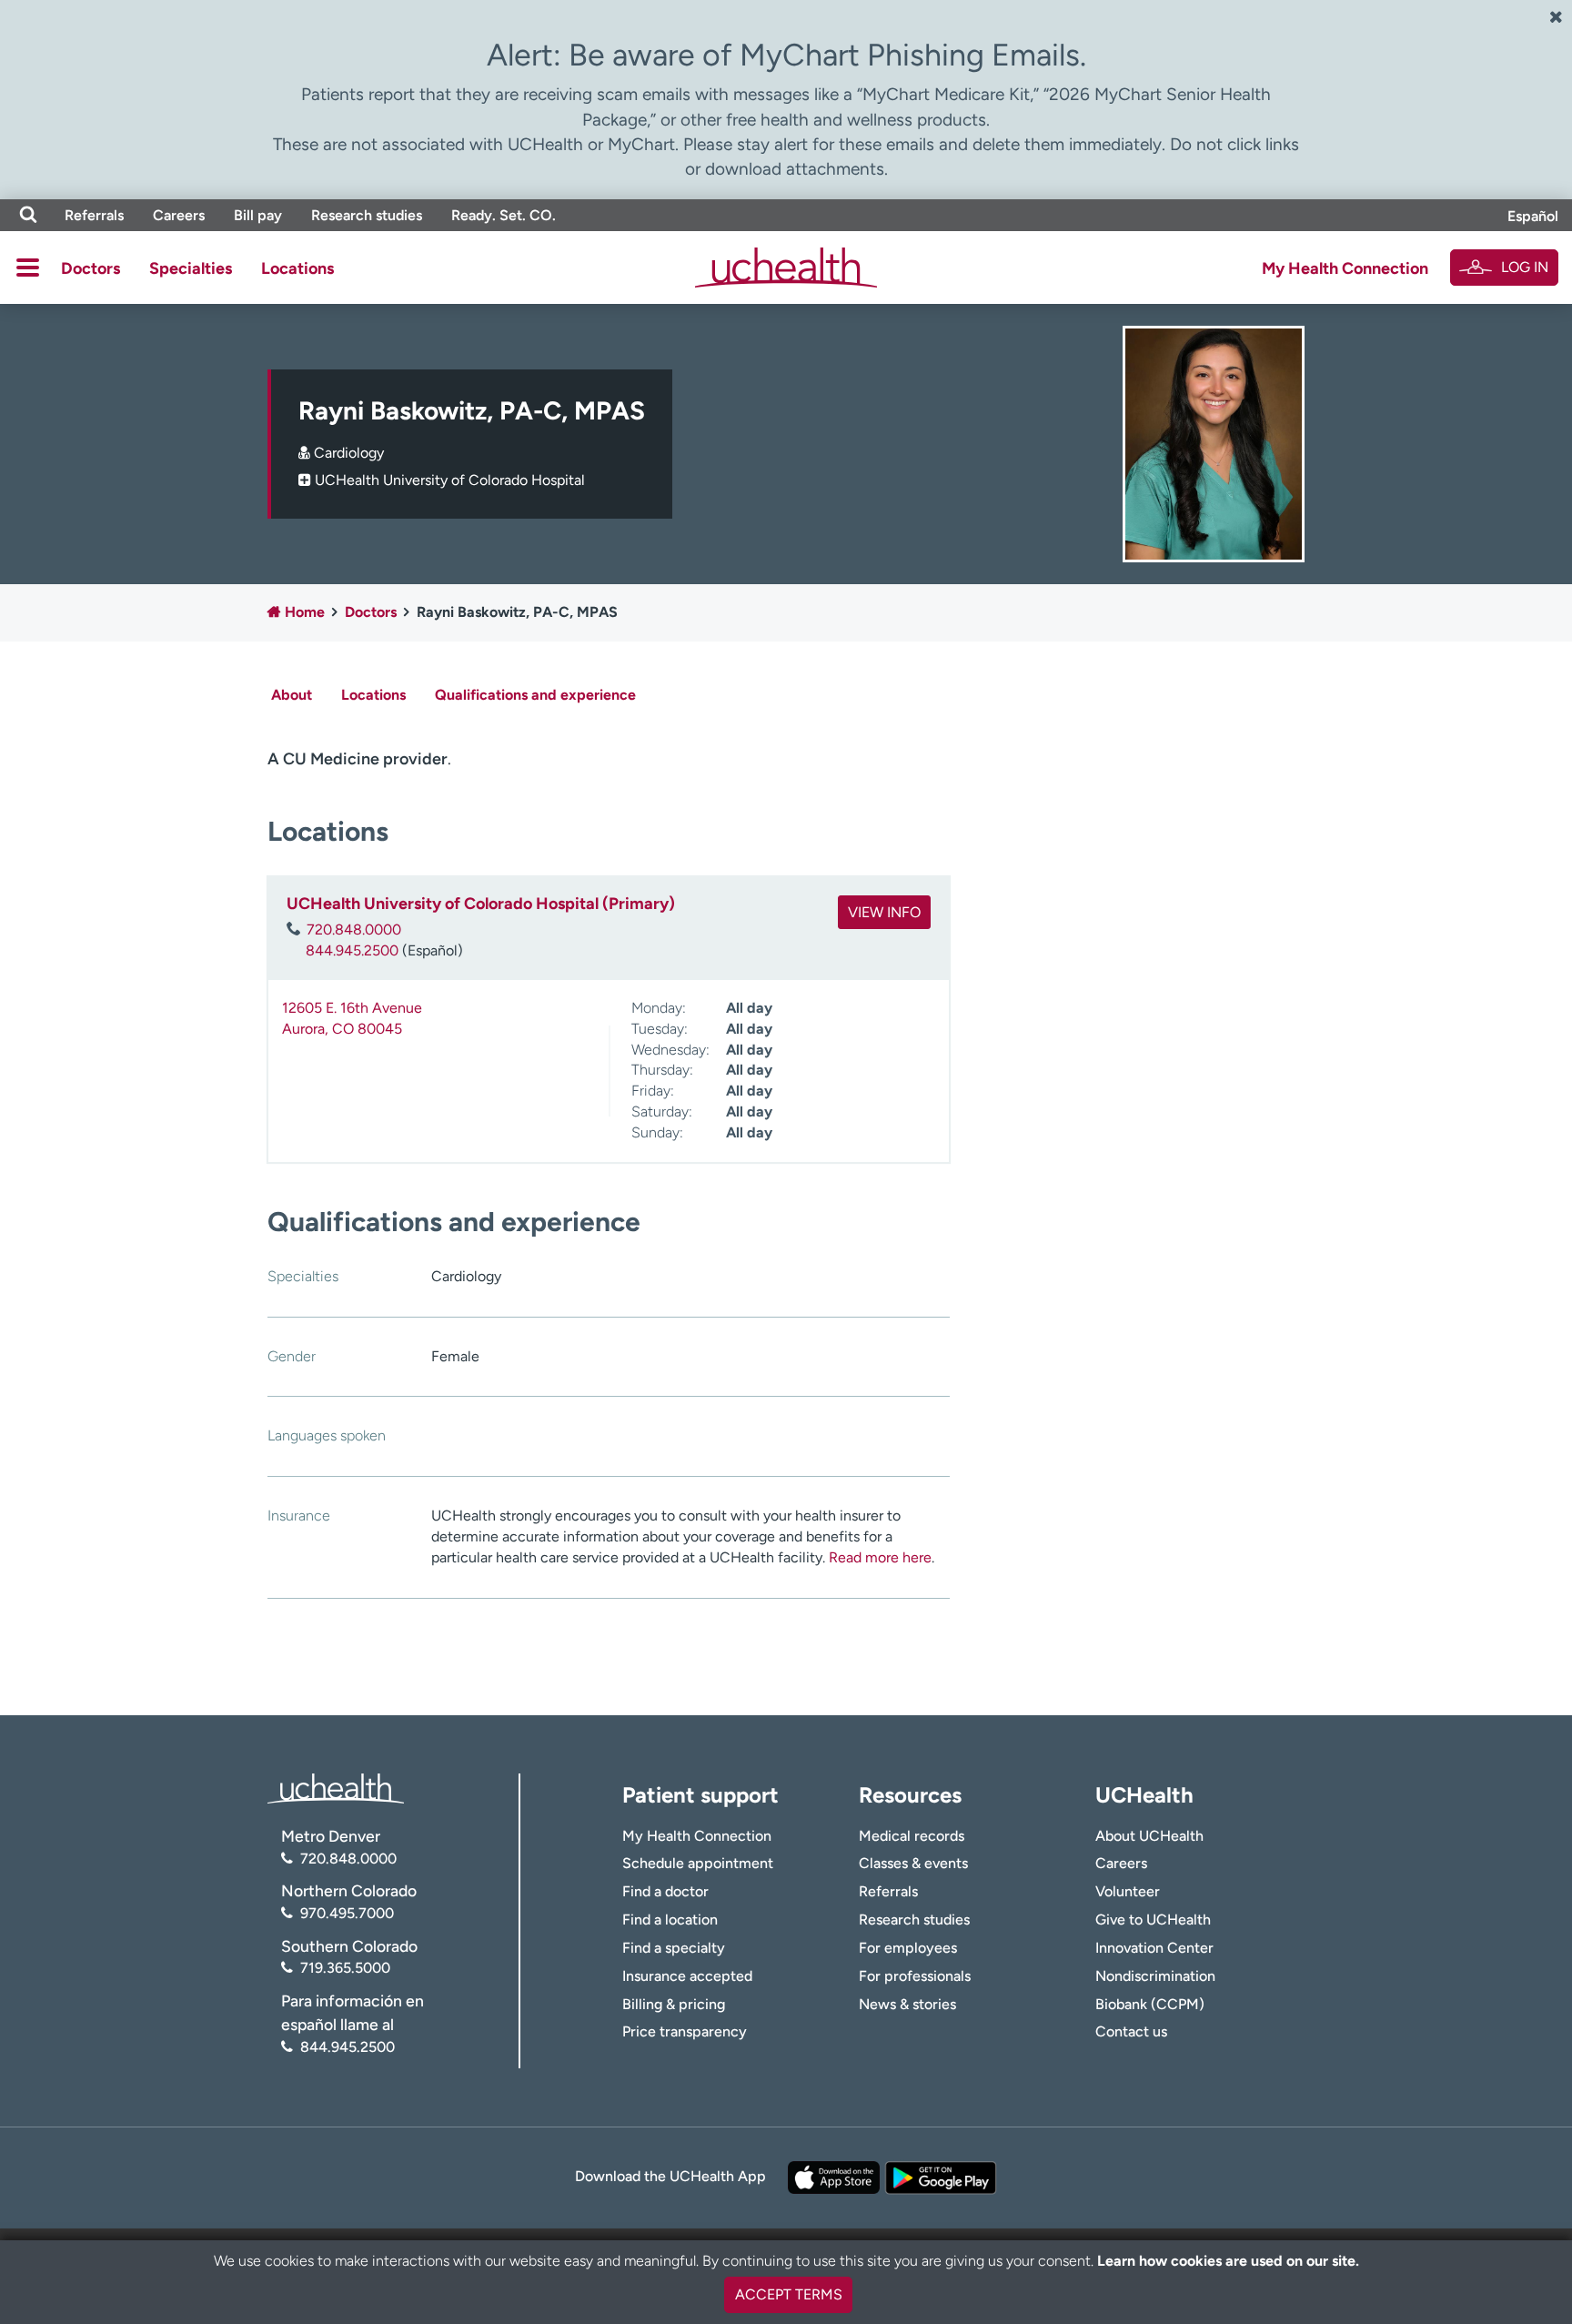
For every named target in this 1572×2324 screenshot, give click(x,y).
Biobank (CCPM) (1150, 2004)
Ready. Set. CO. (504, 215)
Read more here (880, 1557)
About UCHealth (1149, 1836)
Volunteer (1128, 1891)
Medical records (912, 1836)
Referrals (94, 215)
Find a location (670, 1920)
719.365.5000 (345, 1968)
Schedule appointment (698, 1863)
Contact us (1131, 2031)
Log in (1525, 267)
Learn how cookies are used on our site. (1228, 2261)
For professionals (915, 1976)
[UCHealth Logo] (336, 1788)
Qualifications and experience (535, 695)
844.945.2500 (352, 950)
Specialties (191, 268)
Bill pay (258, 215)
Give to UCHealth (1153, 1920)
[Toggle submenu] (28, 268)
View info (884, 912)
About (292, 695)
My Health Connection (1345, 268)
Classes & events (913, 1863)
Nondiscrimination (1155, 1976)
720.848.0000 (354, 930)
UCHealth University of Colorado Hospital (450, 480)
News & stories (907, 2004)
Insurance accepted (687, 1976)
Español (1533, 216)
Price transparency (685, 2031)
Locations (297, 268)
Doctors (91, 268)
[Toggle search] (28, 215)
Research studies (367, 215)
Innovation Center (1154, 1948)
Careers (179, 215)
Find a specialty (674, 1948)
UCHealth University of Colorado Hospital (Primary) (481, 904)
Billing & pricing (674, 2004)
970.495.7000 (347, 1913)
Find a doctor (665, 1891)
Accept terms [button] (789, 2294)
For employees (908, 1948)
